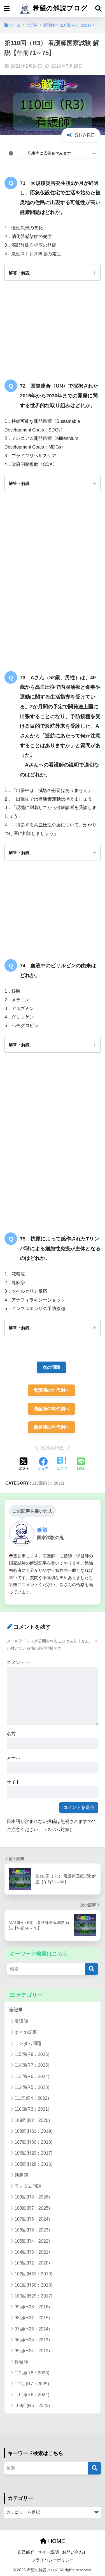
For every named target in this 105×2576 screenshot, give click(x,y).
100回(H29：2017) (33, 2296)
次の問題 (52, 1367)
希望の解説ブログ (59, 8)
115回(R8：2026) (32, 2054)
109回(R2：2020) (32, 2120)
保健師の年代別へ (52, 1427)
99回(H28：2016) (32, 2307)
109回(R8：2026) (32, 2197)
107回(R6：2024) (32, 2219)
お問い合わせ (75, 2552)
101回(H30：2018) (33, 2285)
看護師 (21, 2021)
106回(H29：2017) (33, 2153)
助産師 (21, 2175)
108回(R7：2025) (32, 2208)
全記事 (16, 2010)
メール (13, 1758)
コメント (18, 1663)
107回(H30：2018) (33, 2142)
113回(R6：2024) (32, 2076)
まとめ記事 (26, 2032)
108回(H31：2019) (33, 2131)
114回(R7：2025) (32, 2065)
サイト (13, 1782)
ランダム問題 (28, 2043)
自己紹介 (26, 2552)
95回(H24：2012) (32, 2351)
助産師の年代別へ (52, 1409)
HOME (56, 2541)
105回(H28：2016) (33, 2164)
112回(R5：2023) (32, 2087)
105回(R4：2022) (32, 2241)
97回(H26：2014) (32, 2329)
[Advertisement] (53, 583)
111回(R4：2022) (32, 2098)
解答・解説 (19, 273)
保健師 (21, 2362)
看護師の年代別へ (52, 1390)
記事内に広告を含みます (49, 153)
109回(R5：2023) (32, 2406)
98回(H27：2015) (32, 2318)
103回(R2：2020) (32, 2263)
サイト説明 (48, 2552)
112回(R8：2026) (32, 2373)
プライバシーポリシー (53, 2560)
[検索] (91, 1969)
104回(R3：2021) (32, 2252)
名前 (11, 1734)
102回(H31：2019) (33, 2274)
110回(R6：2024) (32, 2395)
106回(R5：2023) (32, 2230)
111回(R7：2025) (32, 2384)
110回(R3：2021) (48, 1483)
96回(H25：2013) (32, 2340)
